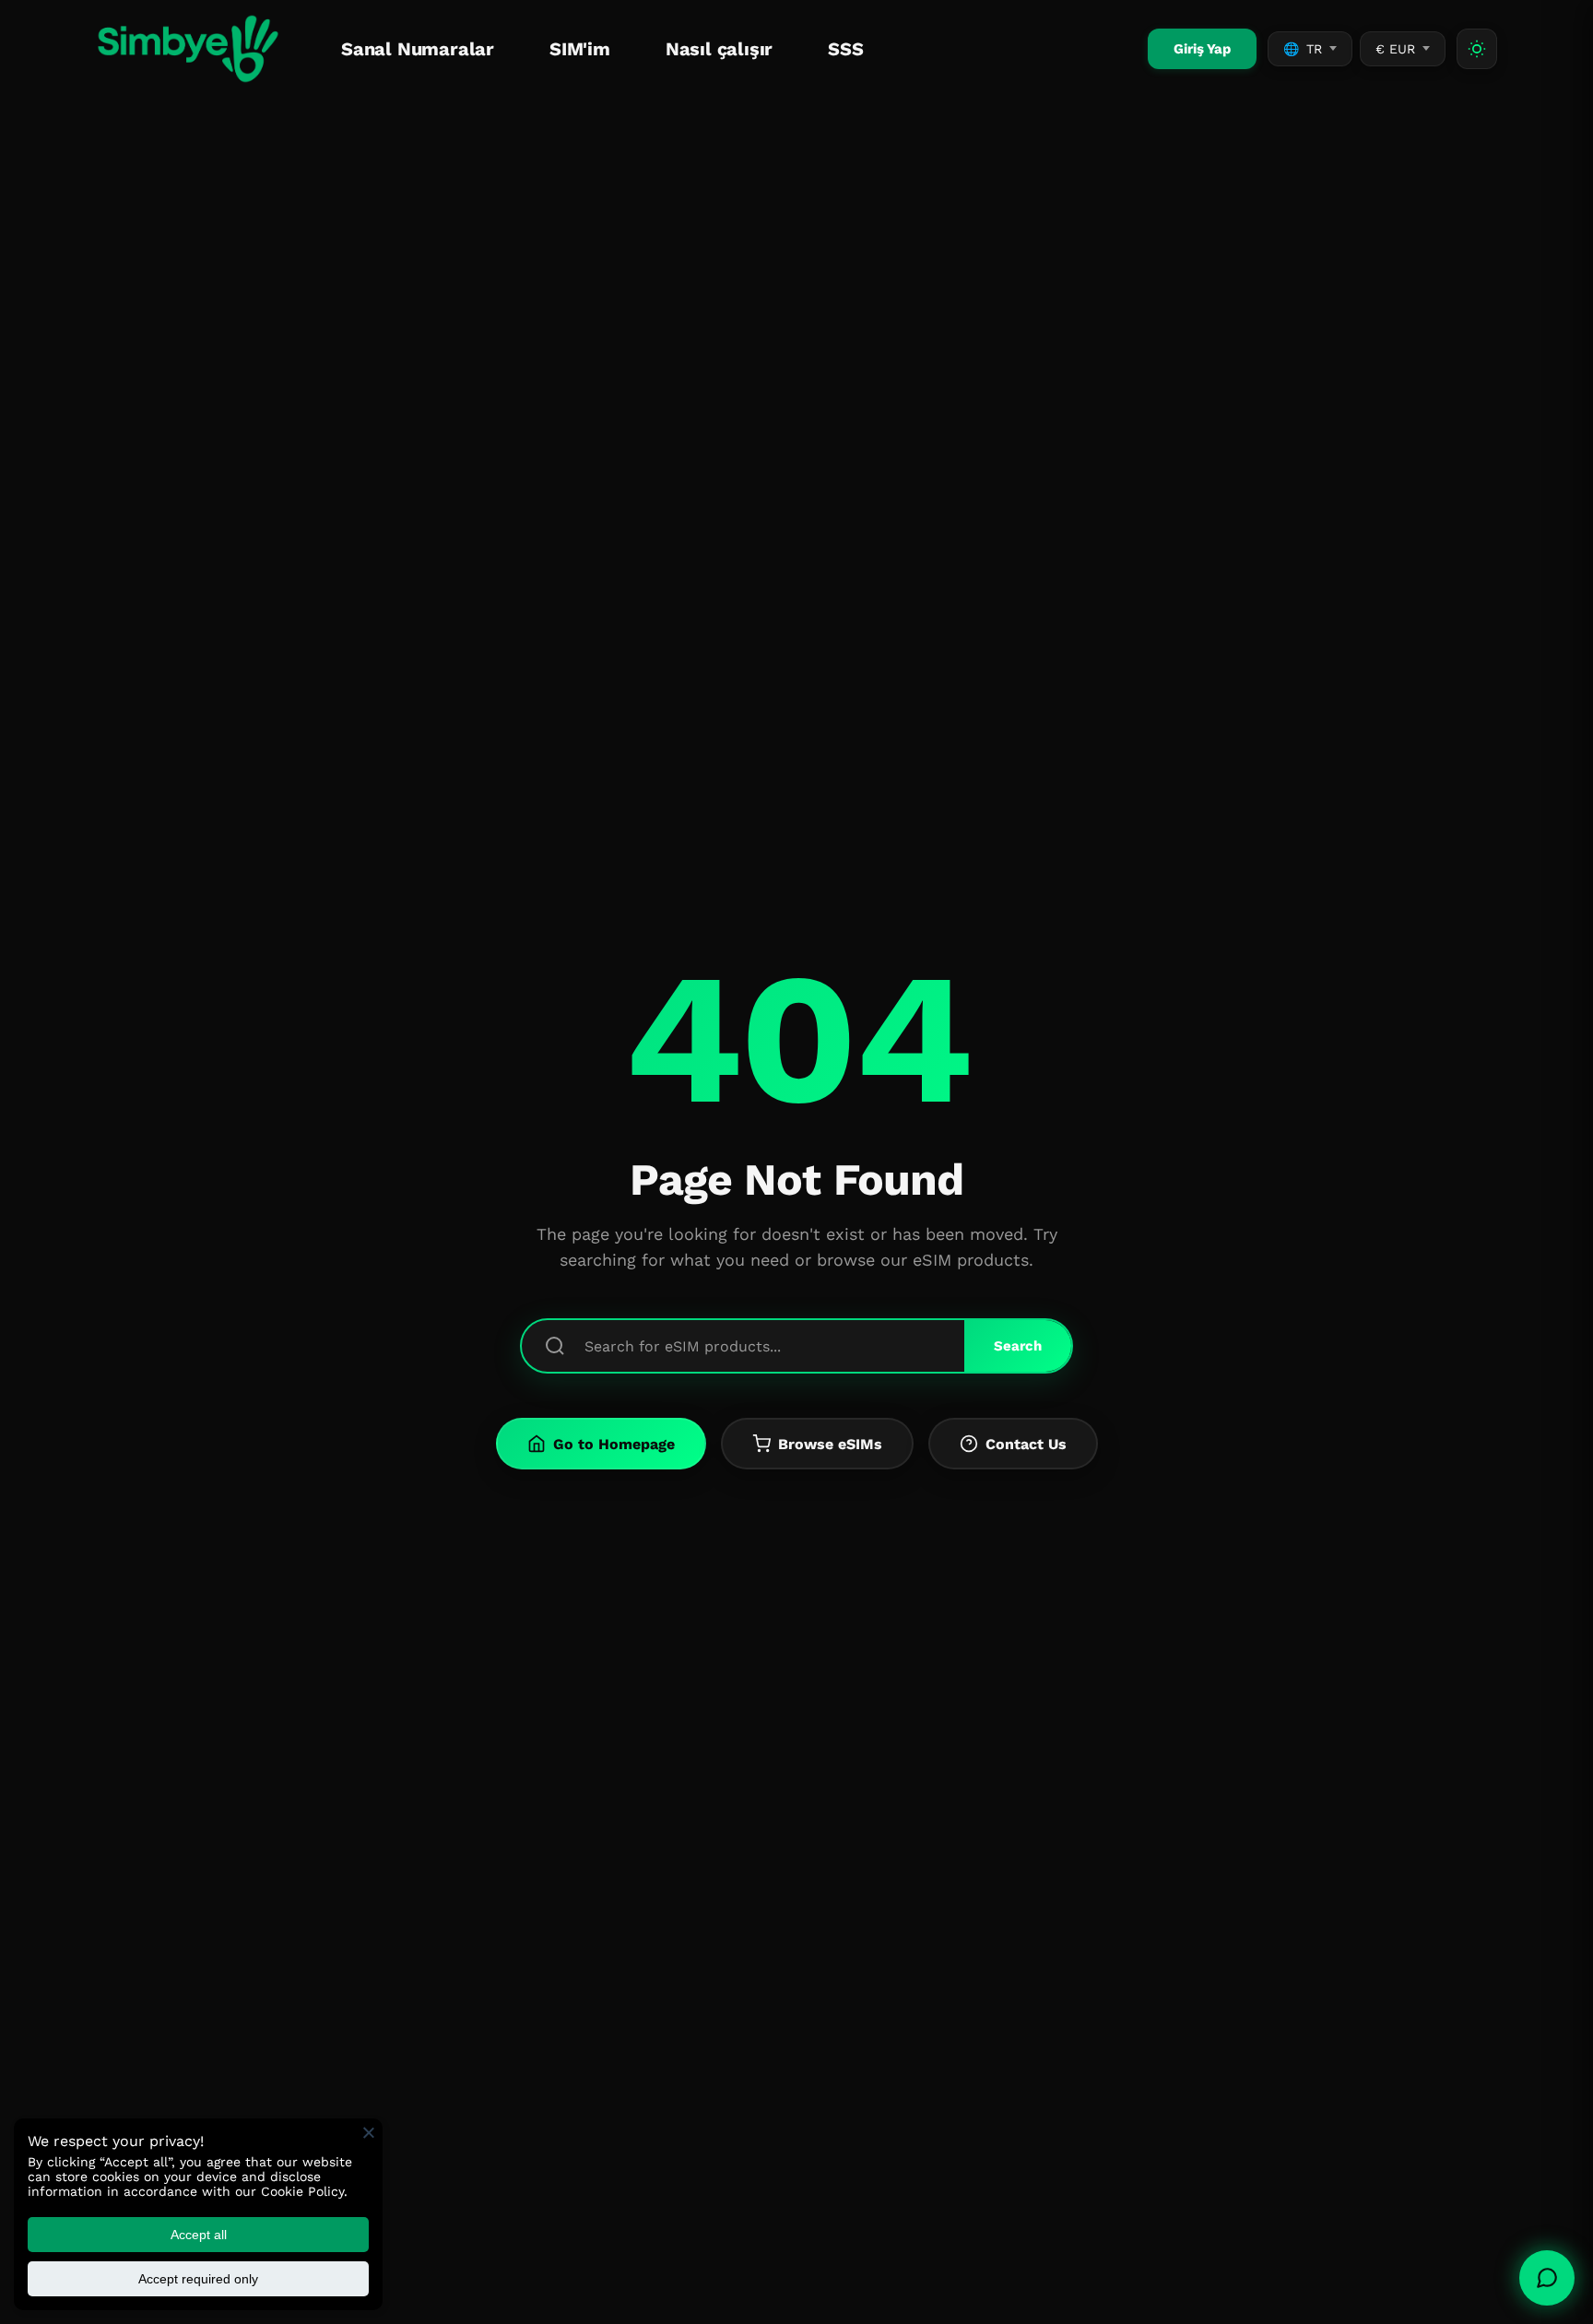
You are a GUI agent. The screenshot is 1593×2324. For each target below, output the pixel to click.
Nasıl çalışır (719, 49)
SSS (845, 49)
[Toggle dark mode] (1477, 49)
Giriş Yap (1202, 49)
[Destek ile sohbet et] (1547, 2278)
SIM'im (580, 49)
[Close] (369, 2132)
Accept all (199, 2235)
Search (1018, 1346)
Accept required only (198, 2279)
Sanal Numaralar (418, 49)
